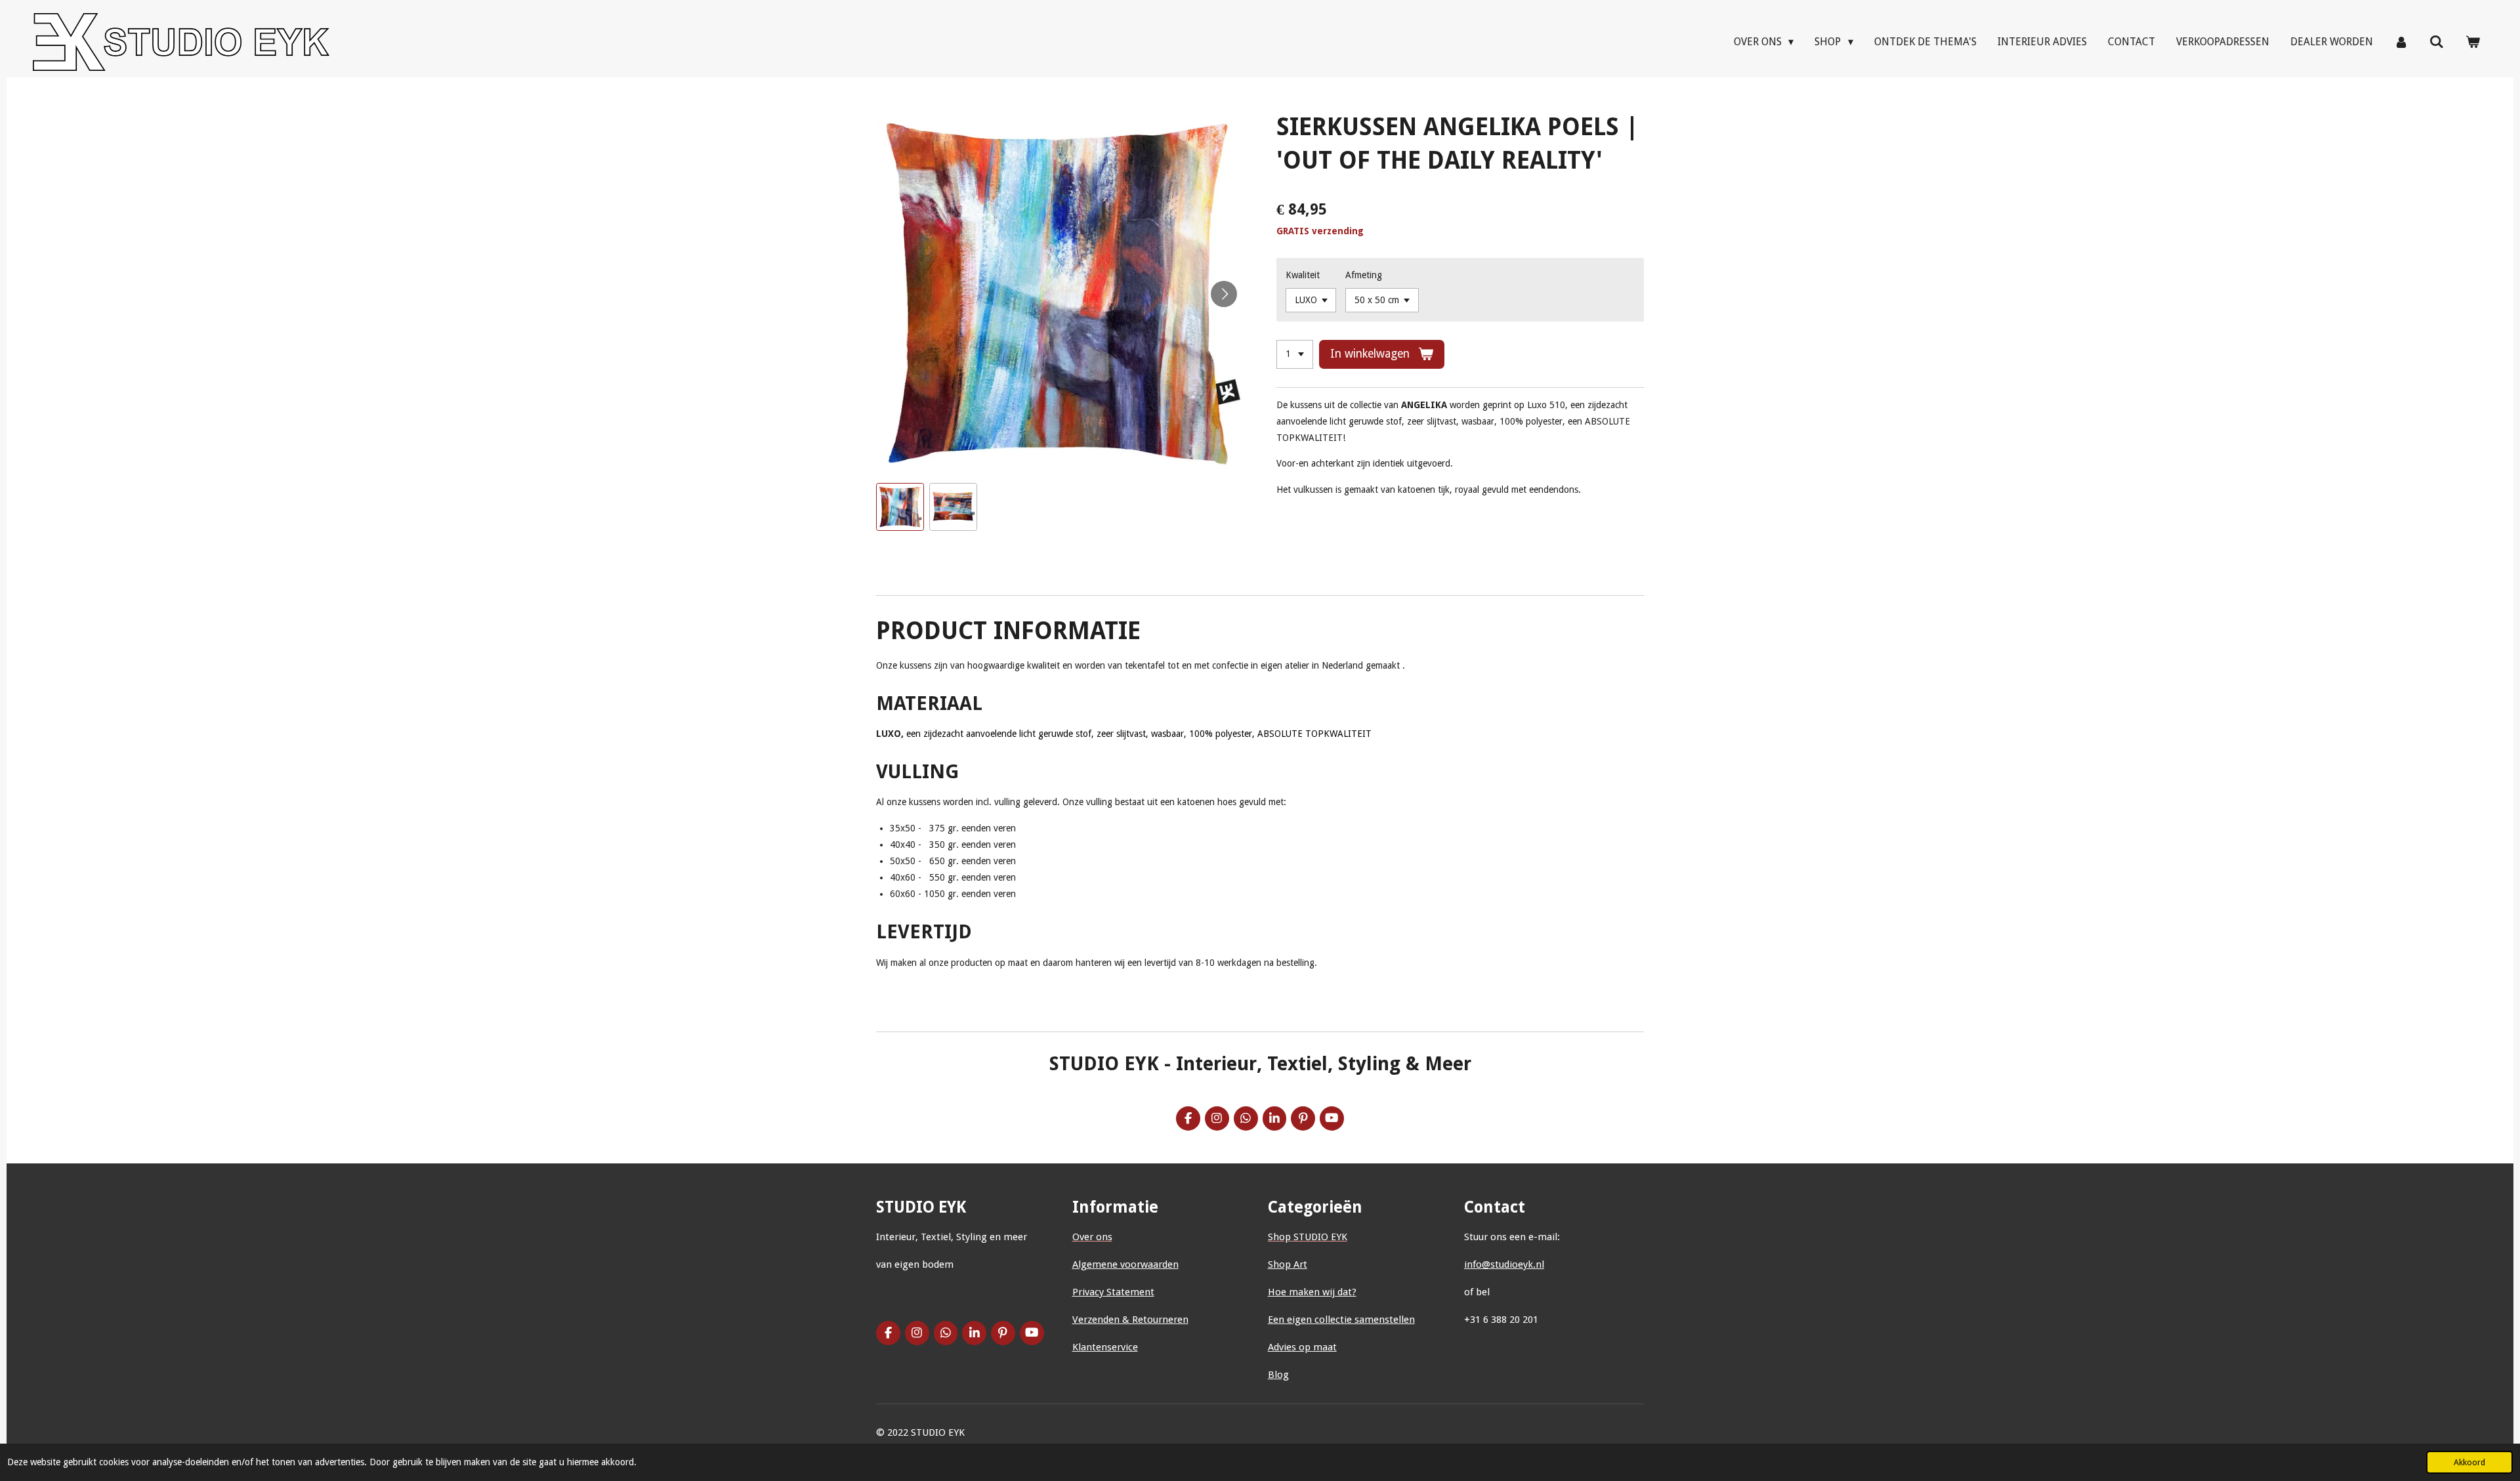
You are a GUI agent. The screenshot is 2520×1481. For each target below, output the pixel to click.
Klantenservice (1105, 1347)
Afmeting (1364, 275)
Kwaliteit (1303, 275)
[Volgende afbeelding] (1224, 294)
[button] (900, 507)
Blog (1278, 1375)
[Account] (2401, 42)
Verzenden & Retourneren (1130, 1320)
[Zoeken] (2437, 42)
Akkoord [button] (2469, 1462)
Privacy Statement (1113, 1292)
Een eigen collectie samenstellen (1341, 1320)
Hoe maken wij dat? (1312, 1292)
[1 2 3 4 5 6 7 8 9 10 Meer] (1295, 354)
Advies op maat (1302, 1347)
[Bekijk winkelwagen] (2473, 42)
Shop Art (1288, 1264)
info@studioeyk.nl (1504, 1264)
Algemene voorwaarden (1125, 1264)
